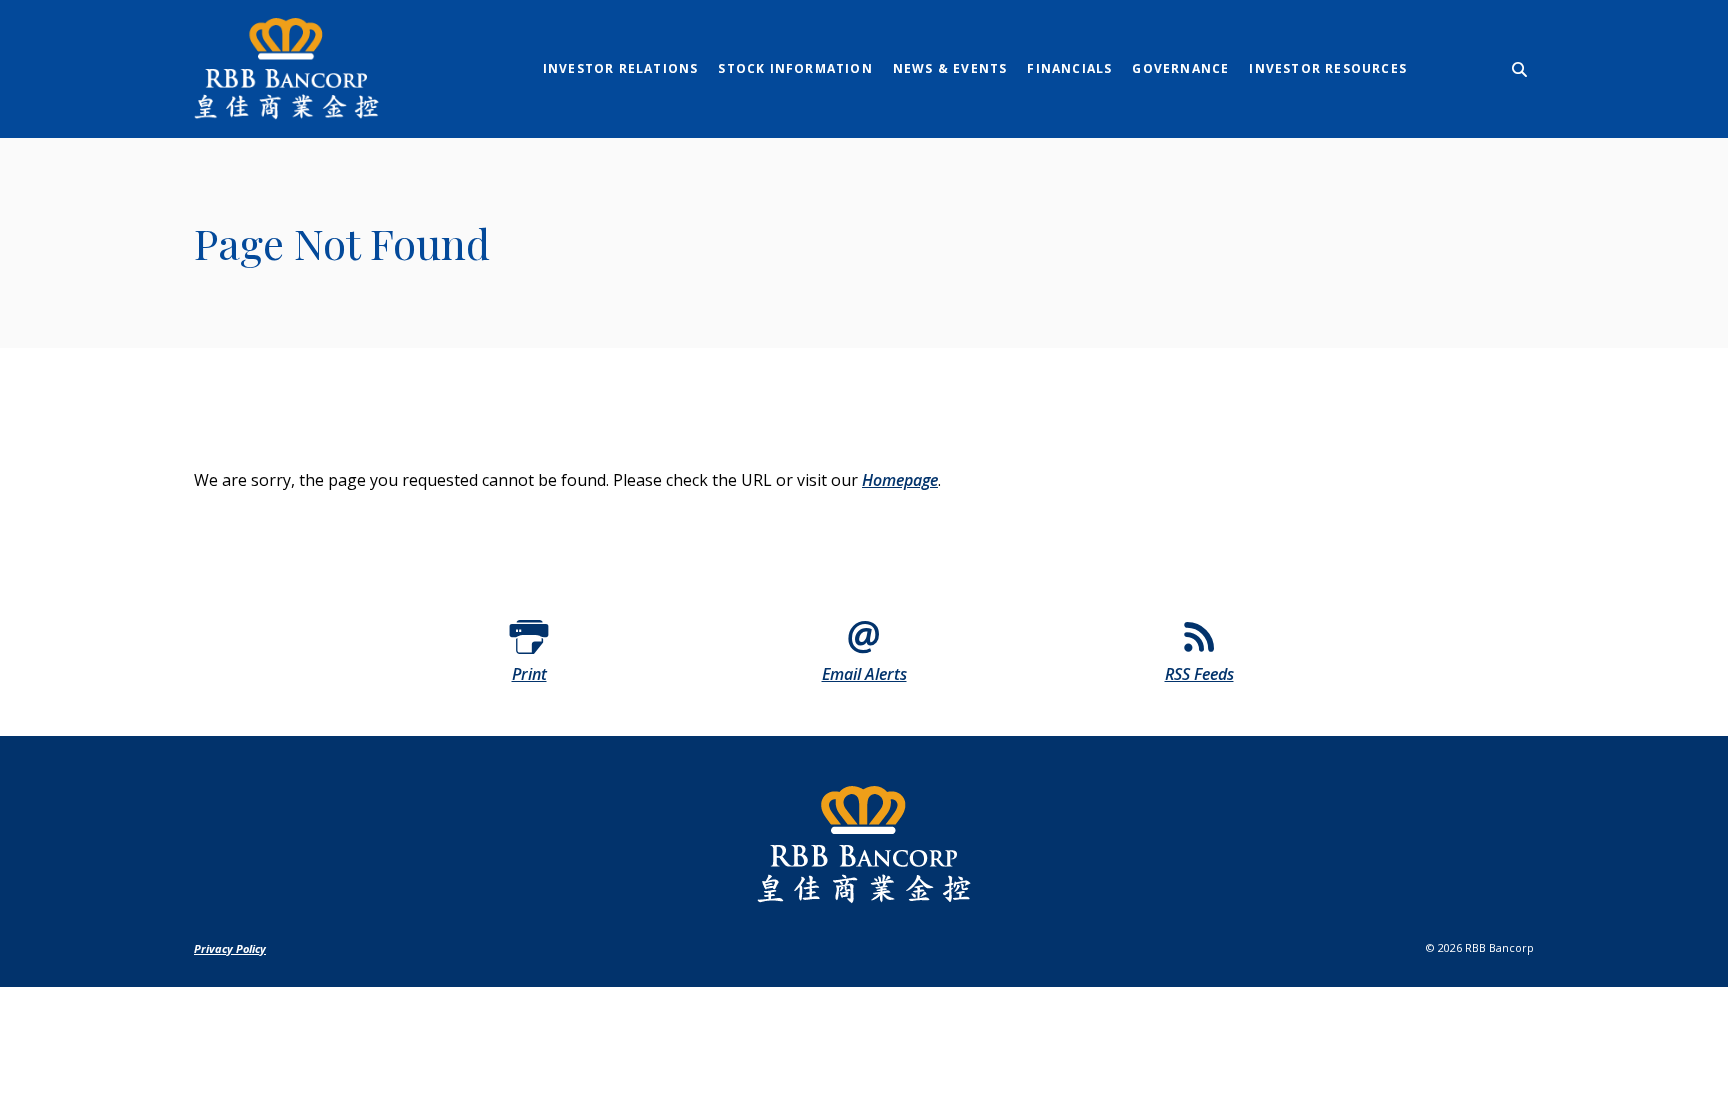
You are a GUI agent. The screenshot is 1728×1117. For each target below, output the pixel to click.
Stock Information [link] (795, 68)
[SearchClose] (1520, 69)
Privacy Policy (230, 948)
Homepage (900, 480)
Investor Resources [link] (1328, 68)
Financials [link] (1069, 68)
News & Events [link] (950, 68)
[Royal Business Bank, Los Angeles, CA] (319, 69)
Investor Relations (621, 68)
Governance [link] (1180, 68)
